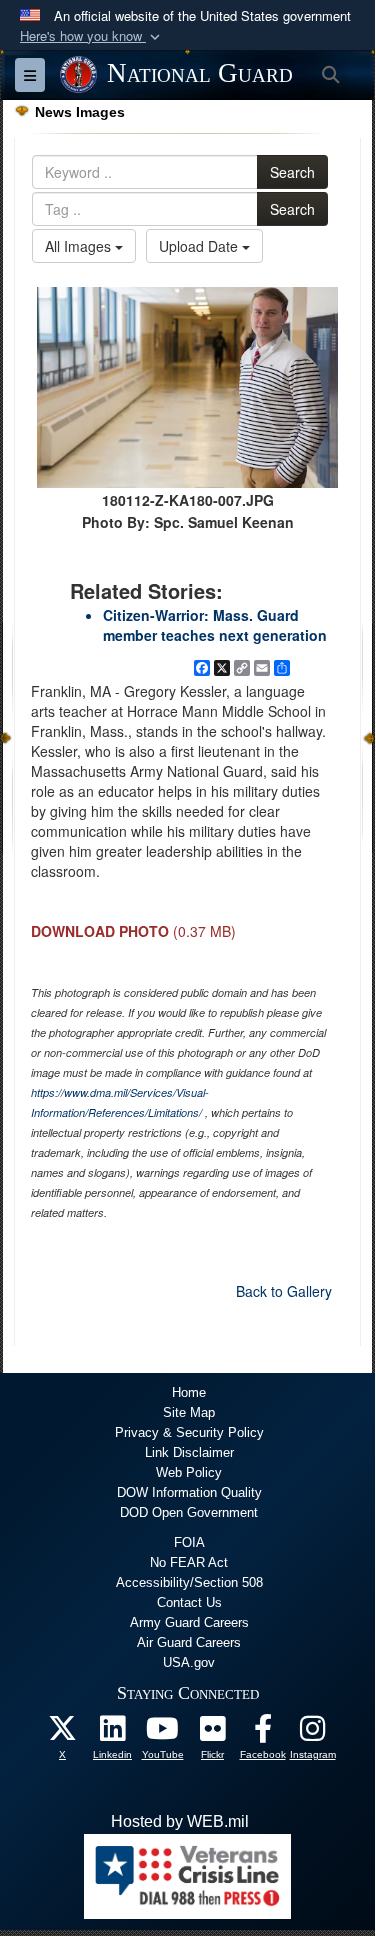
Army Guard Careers (189, 1622)
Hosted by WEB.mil (180, 1821)
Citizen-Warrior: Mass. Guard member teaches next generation (215, 625)
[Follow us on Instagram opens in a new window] (313, 1733)
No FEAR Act (189, 1562)
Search (292, 172)
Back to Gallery (284, 1291)
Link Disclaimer (189, 1452)
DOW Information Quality (189, 1492)
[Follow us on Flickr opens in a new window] (213, 1733)
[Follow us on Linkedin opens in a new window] (113, 1733)
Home (189, 1392)
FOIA (189, 1542)
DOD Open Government (189, 1512)
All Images (80, 246)
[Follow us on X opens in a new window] (63, 1733)
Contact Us (189, 1602)
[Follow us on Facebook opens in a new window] (263, 1733)
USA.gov (189, 1662)
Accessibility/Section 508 (189, 1582)
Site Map (189, 1412)
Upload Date (200, 246)
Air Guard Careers (189, 1642)
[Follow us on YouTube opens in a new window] (163, 1733)
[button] (92, 36)
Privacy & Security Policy (189, 1432)
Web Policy (189, 1472)
